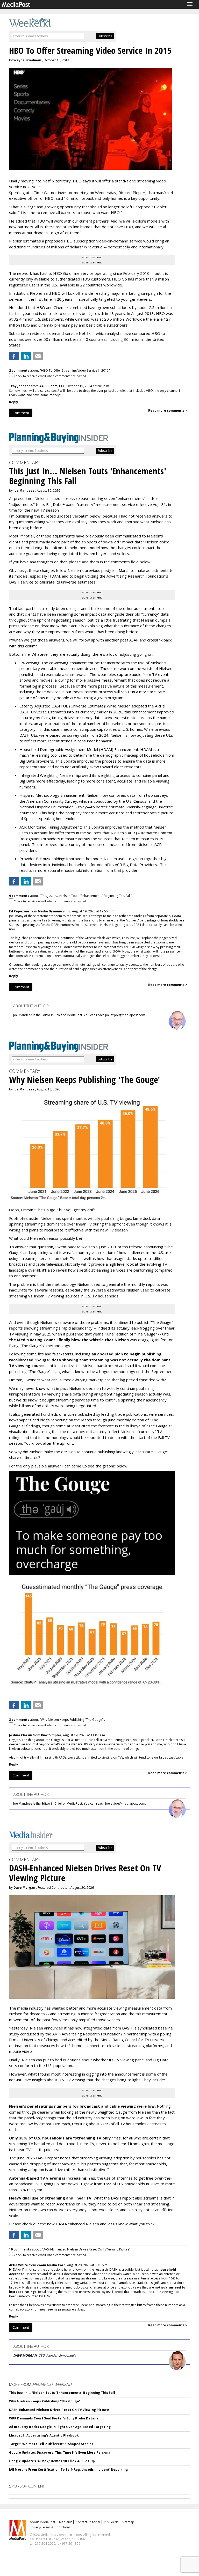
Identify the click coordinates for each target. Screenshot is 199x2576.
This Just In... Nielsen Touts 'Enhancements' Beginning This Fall (62, 2393)
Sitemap (128, 2522)
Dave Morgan (24, 1888)
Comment (21, 413)
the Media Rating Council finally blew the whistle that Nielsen (69, 1340)
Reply (14, 402)
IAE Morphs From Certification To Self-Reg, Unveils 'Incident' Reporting (69, 2470)
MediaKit (65, 2522)
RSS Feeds (111, 2522)
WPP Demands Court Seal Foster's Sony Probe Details (54, 2418)
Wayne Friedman (27, 60)
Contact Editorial (88, 2522)
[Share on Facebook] (14, 356)
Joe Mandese (24, 490)
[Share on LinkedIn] (26, 356)
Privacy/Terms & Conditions (50, 2527)
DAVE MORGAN (25, 2355)
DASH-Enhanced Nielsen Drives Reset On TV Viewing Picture (59, 2410)
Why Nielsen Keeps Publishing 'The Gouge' (44, 2401)
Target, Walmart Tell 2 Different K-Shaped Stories (51, 2444)
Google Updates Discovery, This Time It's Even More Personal (60, 2452)
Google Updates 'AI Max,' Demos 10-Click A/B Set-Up (52, 2461)
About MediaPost (42, 2522)
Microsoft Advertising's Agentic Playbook (44, 2435)
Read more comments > (168, 411)
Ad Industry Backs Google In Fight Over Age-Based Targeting (60, 2427)
